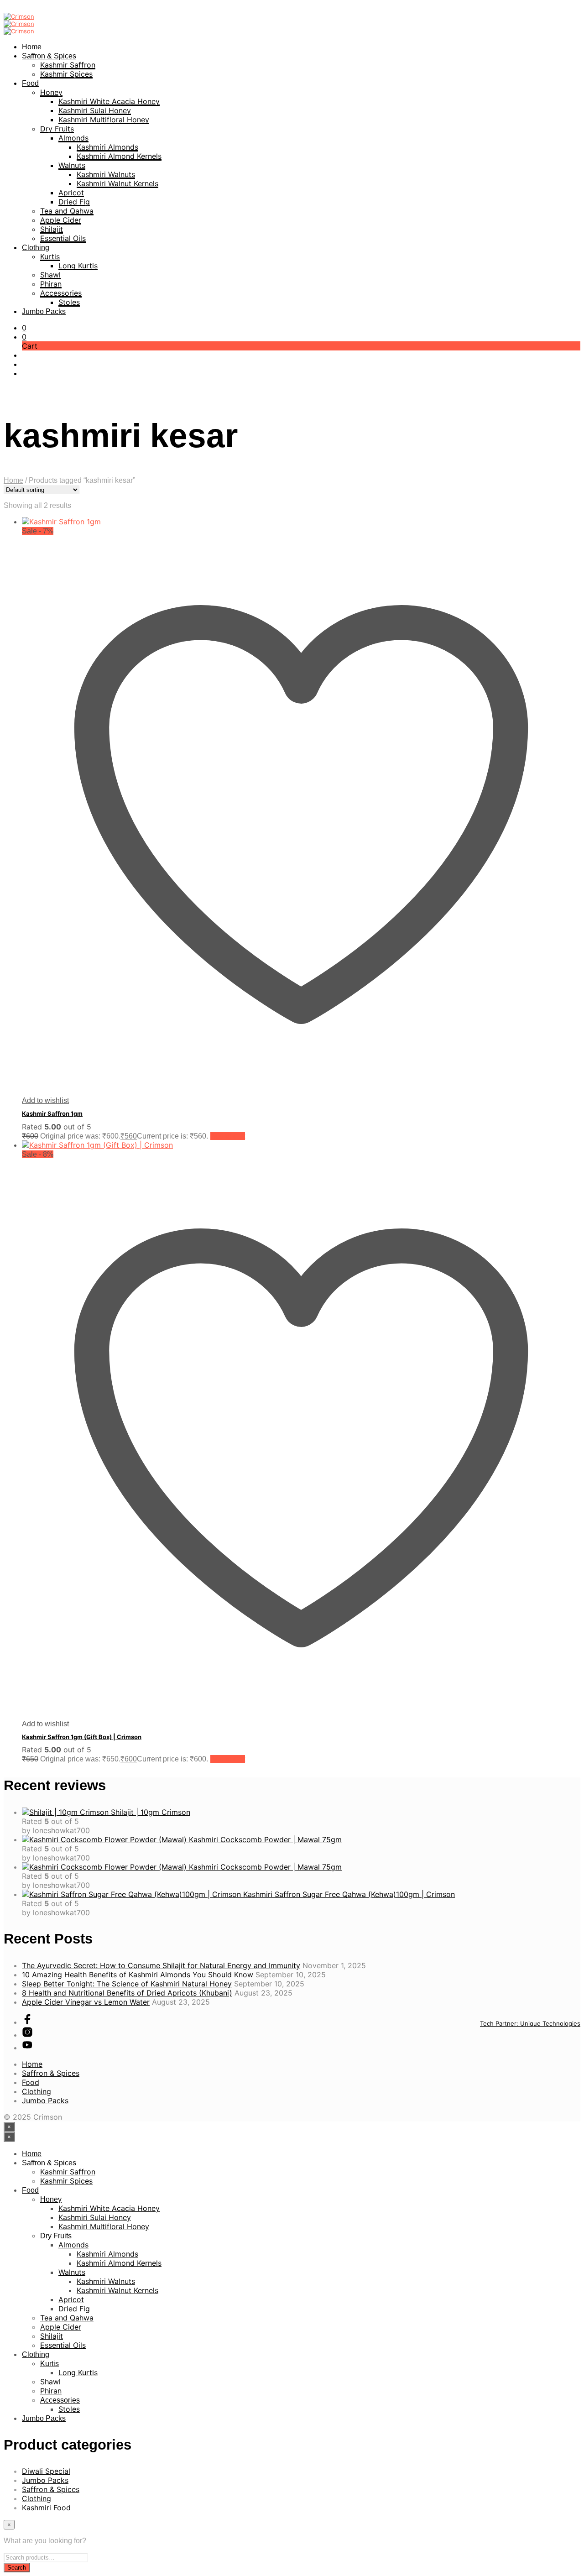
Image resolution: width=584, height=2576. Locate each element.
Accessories (61, 293)
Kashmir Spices (66, 74)
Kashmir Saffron (68, 65)
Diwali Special (46, 2471)
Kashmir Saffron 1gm (52, 1113)
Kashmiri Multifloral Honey (104, 120)
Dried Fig (74, 202)
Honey (51, 92)
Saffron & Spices (49, 56)
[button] (24, 328)
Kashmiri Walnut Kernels (117, 183)
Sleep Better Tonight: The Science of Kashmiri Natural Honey (127, 1984)
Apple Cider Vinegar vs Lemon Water (86, 2002)
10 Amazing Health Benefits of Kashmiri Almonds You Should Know (138, 1975)
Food (30, 83)
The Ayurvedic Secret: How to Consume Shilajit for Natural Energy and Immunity (161, 1965)
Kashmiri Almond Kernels (119, 156)
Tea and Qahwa (67, 211)
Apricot (71, 193)
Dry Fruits (57, 129)
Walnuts (72, 165)
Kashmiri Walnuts (106, 174)
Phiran (51, 284)
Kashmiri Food (46, 2508)
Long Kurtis (78, 266)
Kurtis (50, 256)
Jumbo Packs (44, 311)
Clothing (36, 248)
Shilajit (52, 229)
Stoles (69, 302)
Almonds (73, 138)
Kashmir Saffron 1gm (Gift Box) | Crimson (82, 1737)
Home (32, 47)
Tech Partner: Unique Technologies (530, 2023)
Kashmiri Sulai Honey (95, 110)
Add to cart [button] (228, 1136)
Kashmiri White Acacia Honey (109, 101)
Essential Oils (63, 238)
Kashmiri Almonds (107, 147)
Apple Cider (61, 220)
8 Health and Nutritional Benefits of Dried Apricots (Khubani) (127, 1993)
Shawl (50, 275)
